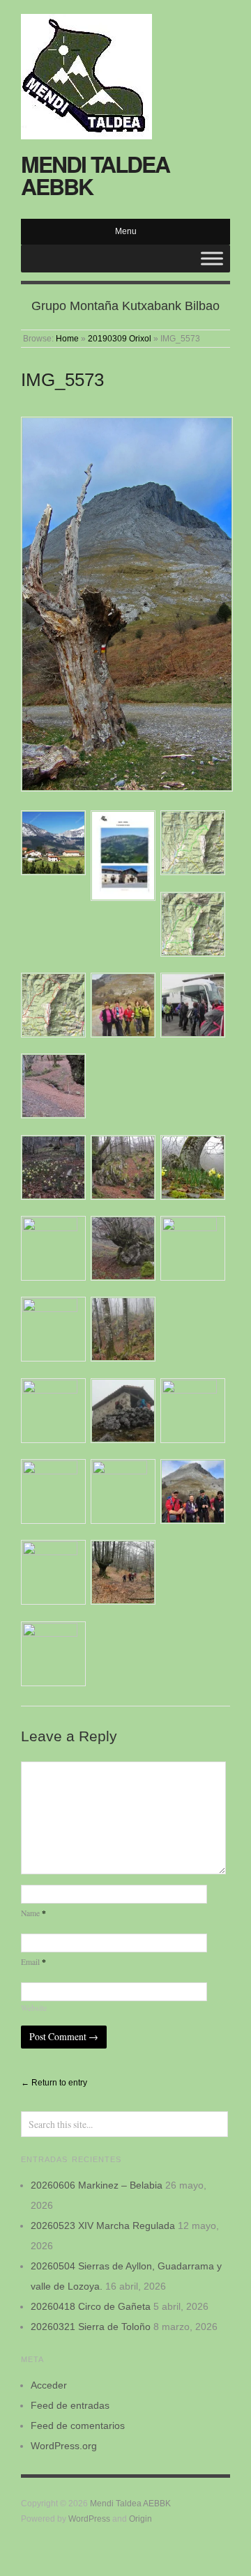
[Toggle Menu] (212, 258)
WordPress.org (64, 2446)
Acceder (49, 2385)
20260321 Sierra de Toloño (91, 2327)
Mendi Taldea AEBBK (95, 175)
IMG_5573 (62, 380)
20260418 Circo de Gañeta (91, 2306)
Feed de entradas (70, 2405)
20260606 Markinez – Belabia (97, 2185)
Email (33, 1962)
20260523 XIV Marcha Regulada (103, 2226)
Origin (140, 2519)
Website (34, 2008)
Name (33, 1913)
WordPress (89, 2519)
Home (67, 338)
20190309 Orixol (120, 338)
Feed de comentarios (78, 2425)
